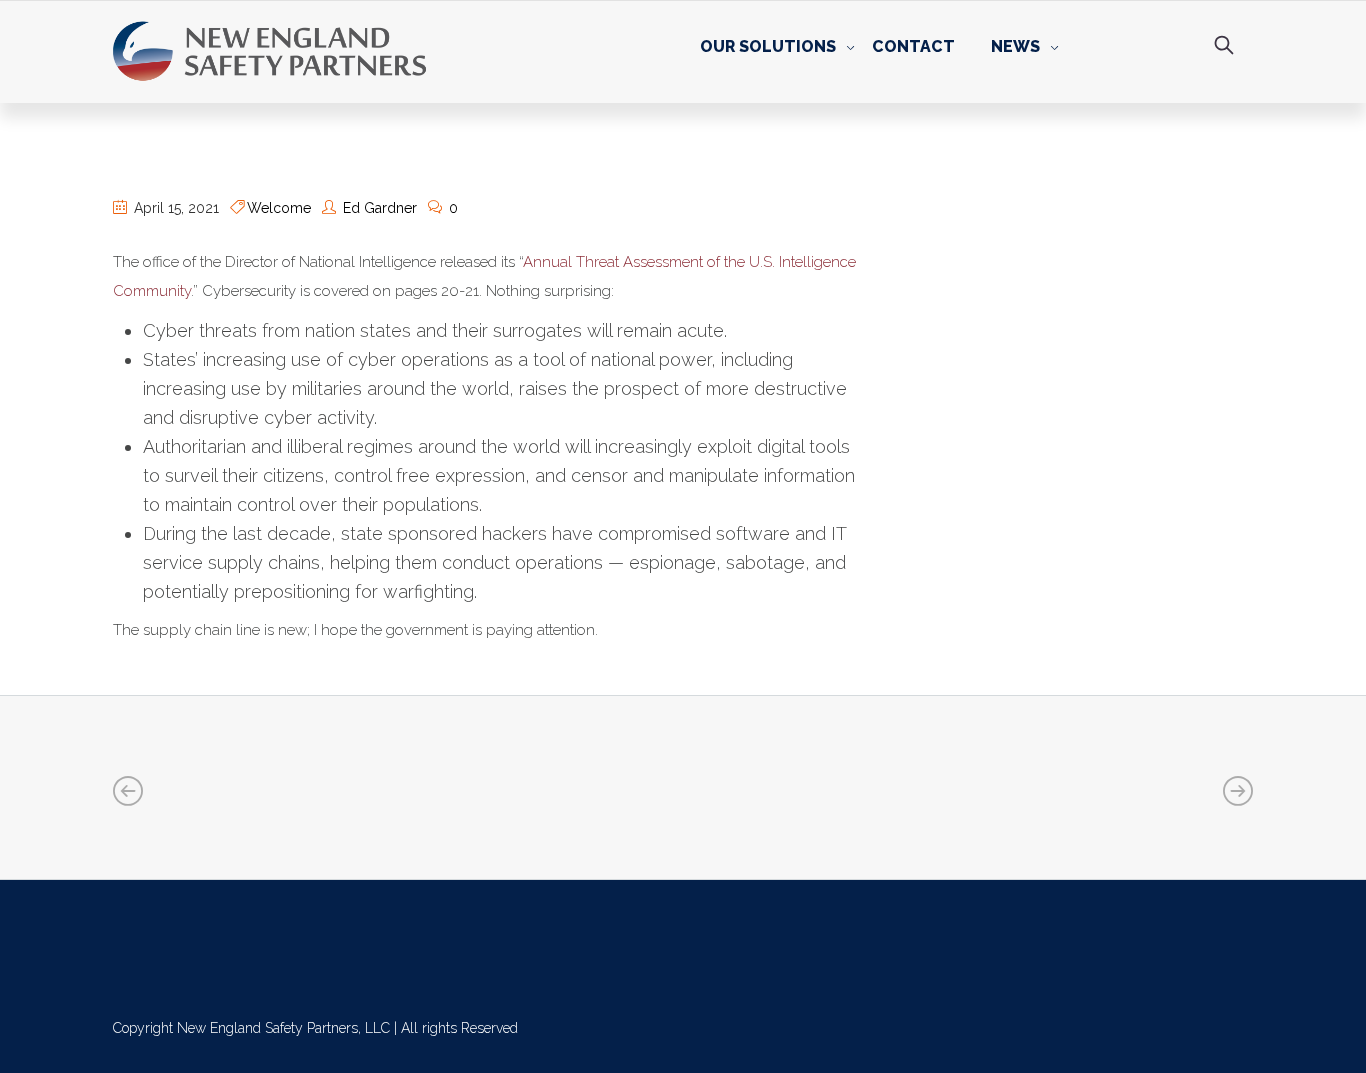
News (1015, 46)
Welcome (279, 208)
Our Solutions (768, 46)
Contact (913, 46)
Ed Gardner (380, 208)
